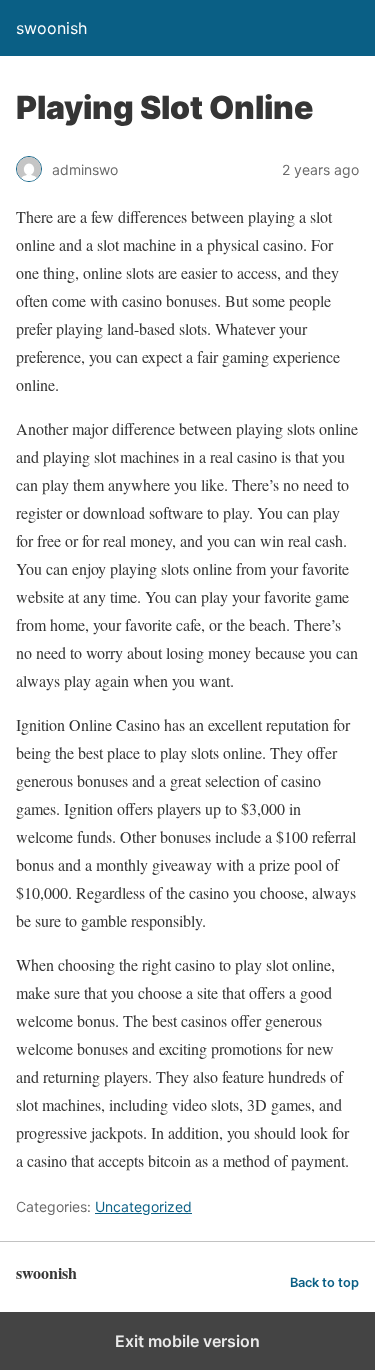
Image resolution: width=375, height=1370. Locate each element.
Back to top (324, 1282)
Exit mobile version (187, 1341)
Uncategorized (143, 1206)
